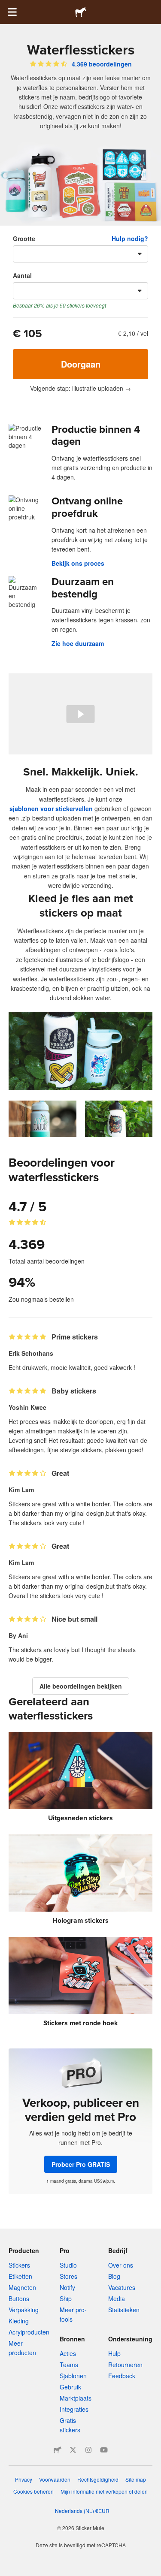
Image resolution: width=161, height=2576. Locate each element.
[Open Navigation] (12, 12)
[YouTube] (104, 2450)
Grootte (24, 238)
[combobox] (80, 254)
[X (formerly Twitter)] (73, 2450)
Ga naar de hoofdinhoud (6, 6)
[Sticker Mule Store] (58, 2450)
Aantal (22, 275)
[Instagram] (88, 2450)
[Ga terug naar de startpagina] (81, 12)
